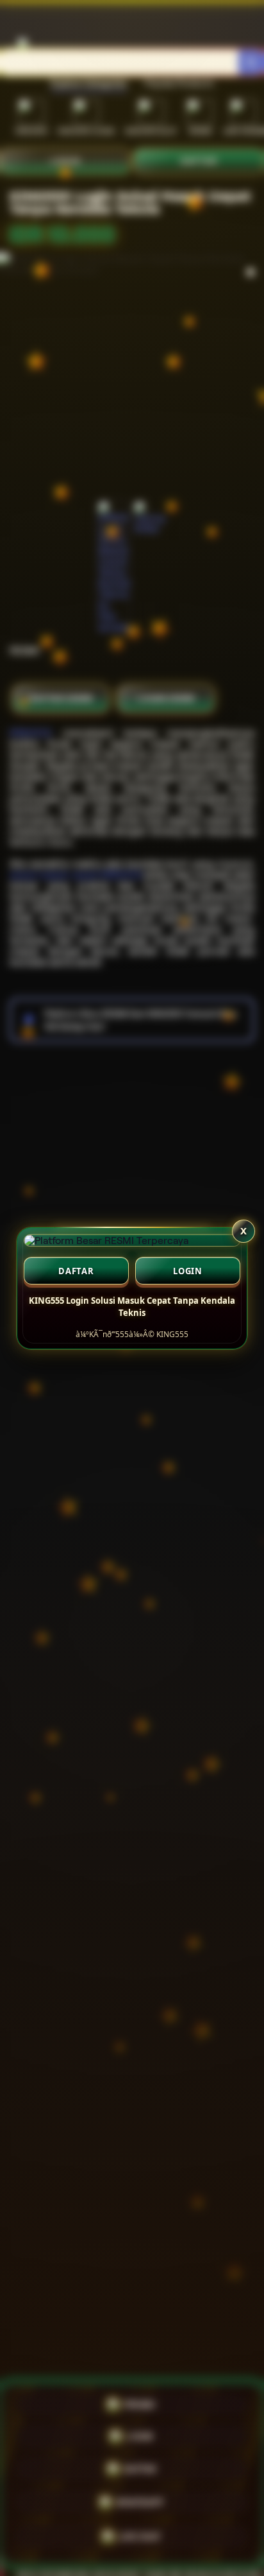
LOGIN (188, 1271)
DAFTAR (76, 1271)
